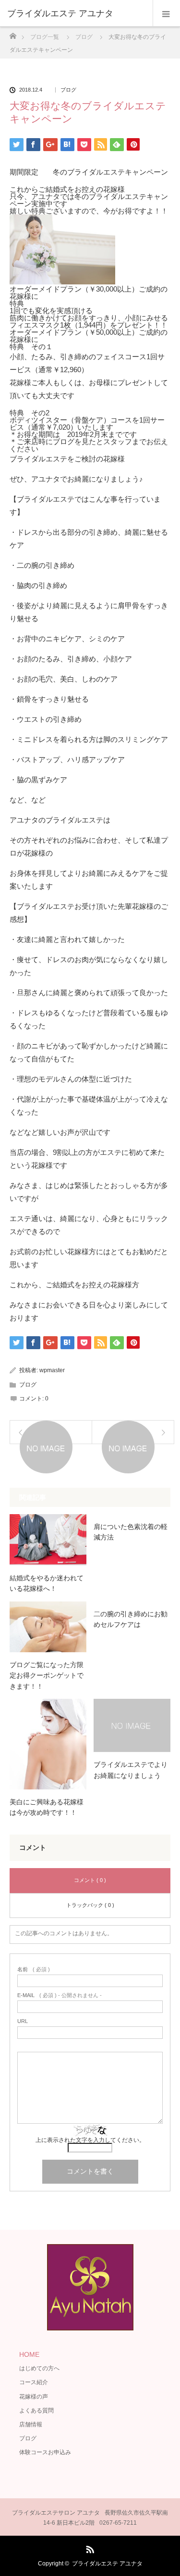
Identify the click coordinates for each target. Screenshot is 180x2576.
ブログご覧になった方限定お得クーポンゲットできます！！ (47, 1676)
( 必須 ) (34, 1970)
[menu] (166, 13)
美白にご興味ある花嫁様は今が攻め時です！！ (47, 1807)
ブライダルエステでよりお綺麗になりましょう (131, 1770)
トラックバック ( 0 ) (90, 1905)
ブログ (68, 90)
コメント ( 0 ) (90, 1880)
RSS (89, 2548)
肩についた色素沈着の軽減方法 (131, 1532)
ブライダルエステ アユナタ (107, 2564)
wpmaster (52, 1370)
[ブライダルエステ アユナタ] (76, 13)
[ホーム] (13, 33)
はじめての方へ (39, 2368)
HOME (29, 2354)
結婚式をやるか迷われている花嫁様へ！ (47, 1583)
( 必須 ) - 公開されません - (60, 1995)
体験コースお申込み (45, 2452)
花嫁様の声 (34, 2397)
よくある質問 (36, 2411)
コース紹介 (34, 2382)
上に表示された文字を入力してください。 (90, 2140)
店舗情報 (31, 2424)
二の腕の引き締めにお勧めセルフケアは (131, 1619)
